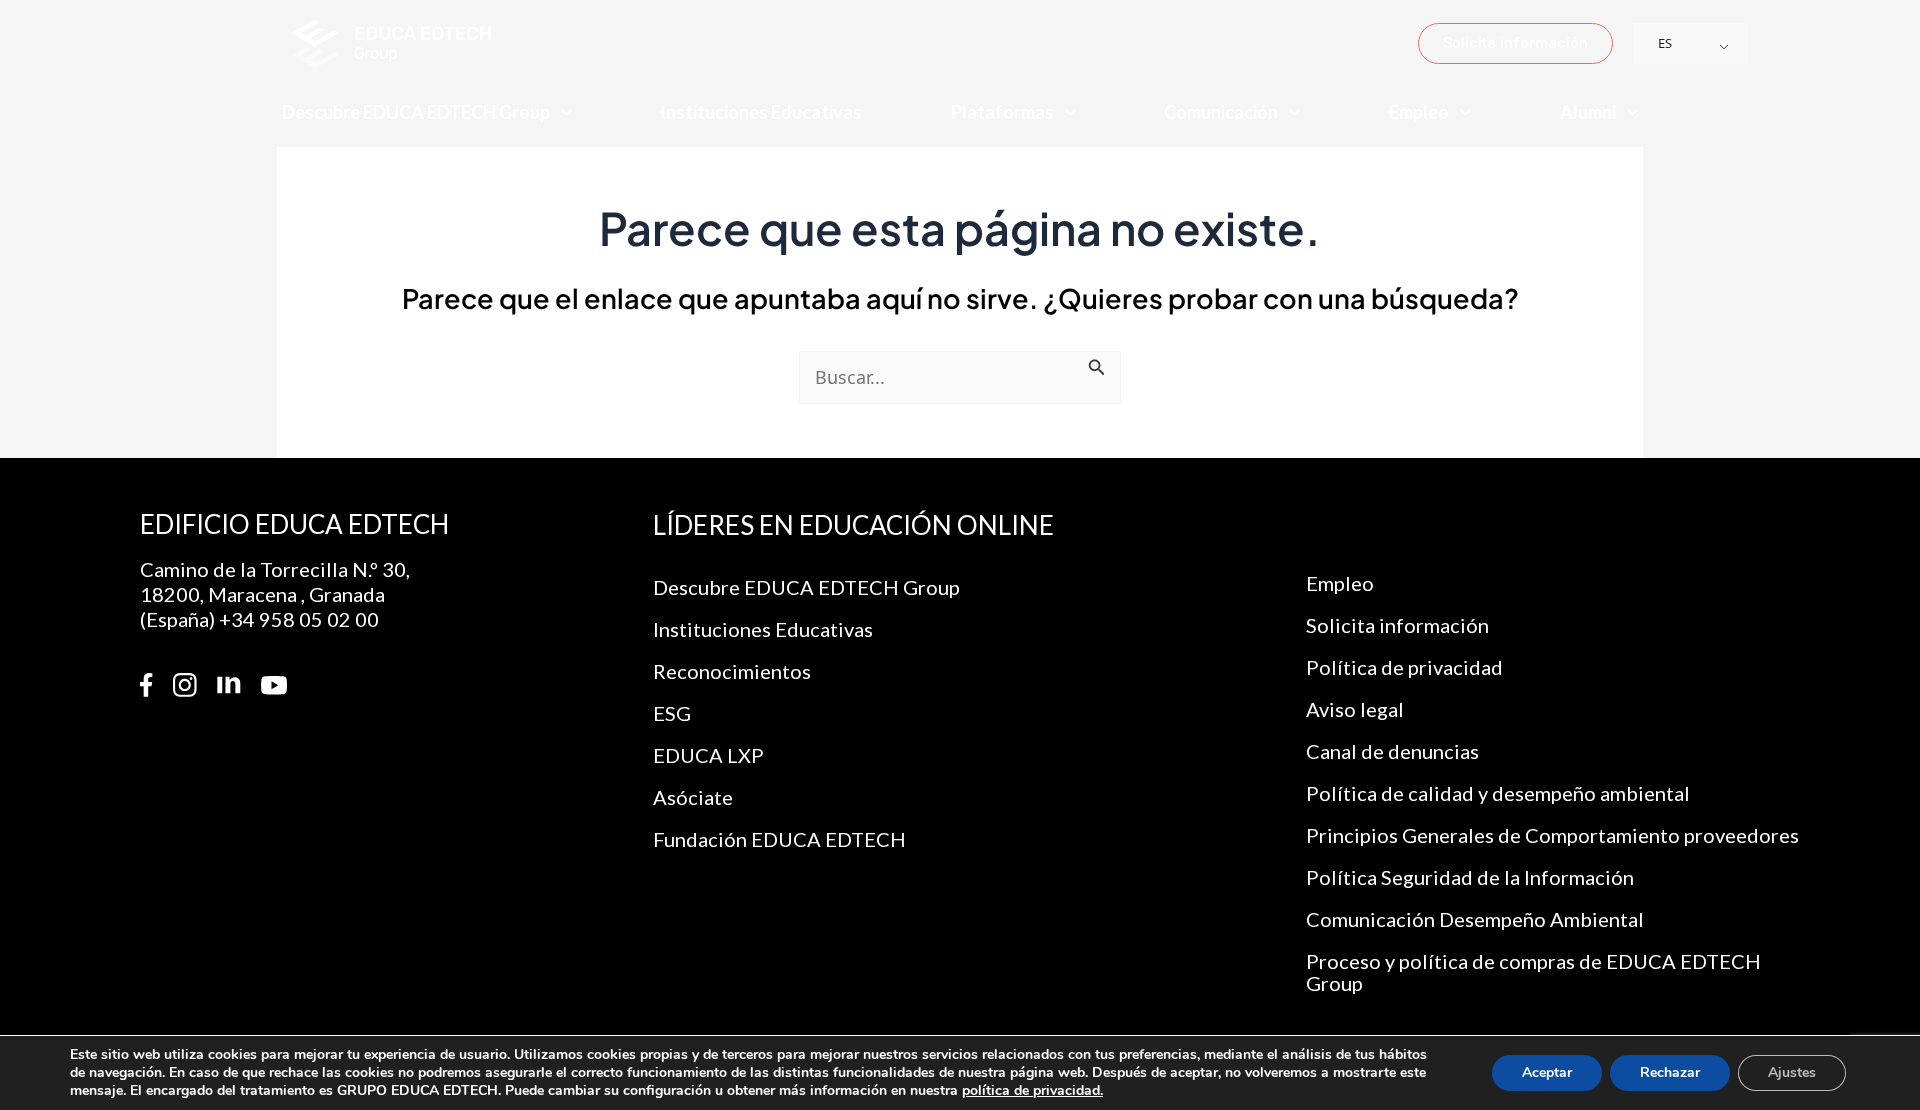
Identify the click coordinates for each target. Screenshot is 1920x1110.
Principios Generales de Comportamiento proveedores (1552, 835)
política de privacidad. (1032, 1090)
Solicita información (1397, 625)
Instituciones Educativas (761, 112)
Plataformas (1002, 112)
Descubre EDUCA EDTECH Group (416, 112)
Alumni (1588, 112)
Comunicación (1221, 112)
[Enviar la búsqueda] (1097, 364)
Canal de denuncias (1392, 751)
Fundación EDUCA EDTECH (779, 839)
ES (1665, 43)
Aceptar (1547, 1072)
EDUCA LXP (708, 755)
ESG (672, 713)
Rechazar (1670, 1072)
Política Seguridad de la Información (1470, 877)
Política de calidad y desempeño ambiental (1498, 793)
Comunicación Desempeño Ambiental (1475, 919)
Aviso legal (1355, 709)
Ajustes (1792, 1072)
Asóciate (693, 797)
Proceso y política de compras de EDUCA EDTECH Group (1533, 972)
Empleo (1419, 112)
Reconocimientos (732, 671)
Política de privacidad (1404, 667)
